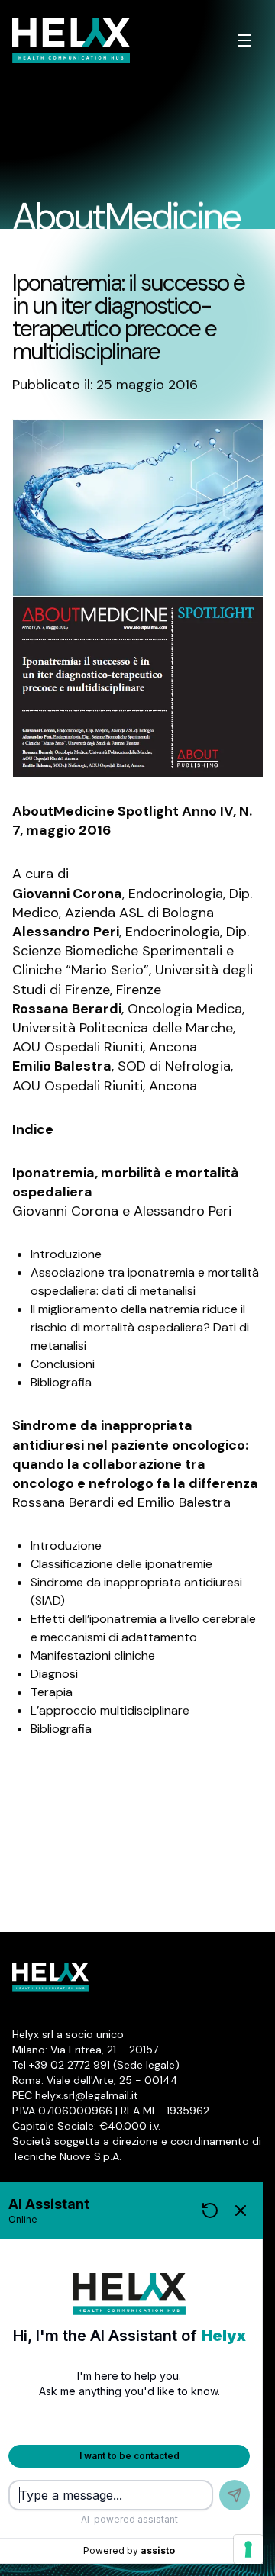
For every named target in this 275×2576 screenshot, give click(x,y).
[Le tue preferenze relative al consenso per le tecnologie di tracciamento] (248, 2549)
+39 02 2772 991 (70, 2065)
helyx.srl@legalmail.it (87, 2095)
